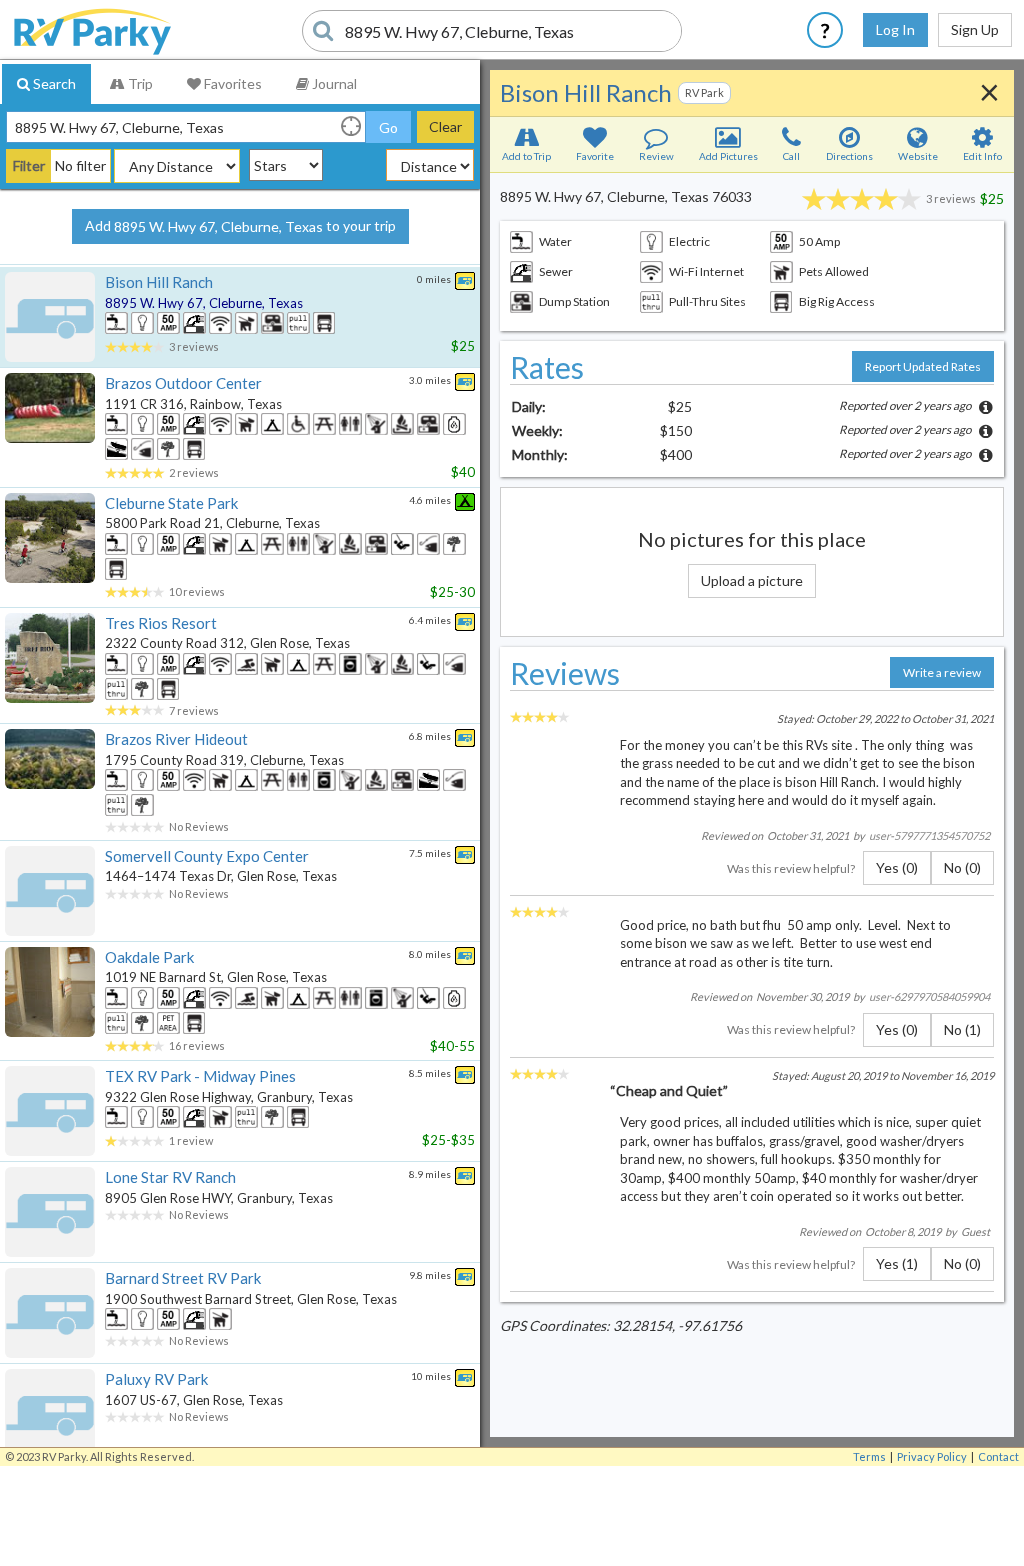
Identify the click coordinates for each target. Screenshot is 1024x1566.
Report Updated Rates (923, 366)
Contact (998, 1456)
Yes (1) (897, 1263)
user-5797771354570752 (929, 835)
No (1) (962, 1029)
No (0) (962, 867)
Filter (29, 165)
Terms (869, 1456)
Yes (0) (897, 867)
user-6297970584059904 (929, 996)
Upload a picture (752, 580)
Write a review (942, 672)
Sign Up (975, 29)
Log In (895, 29)
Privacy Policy (932, 1456)
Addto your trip (240, 226)
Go (388, 127)
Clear (445, 126)
